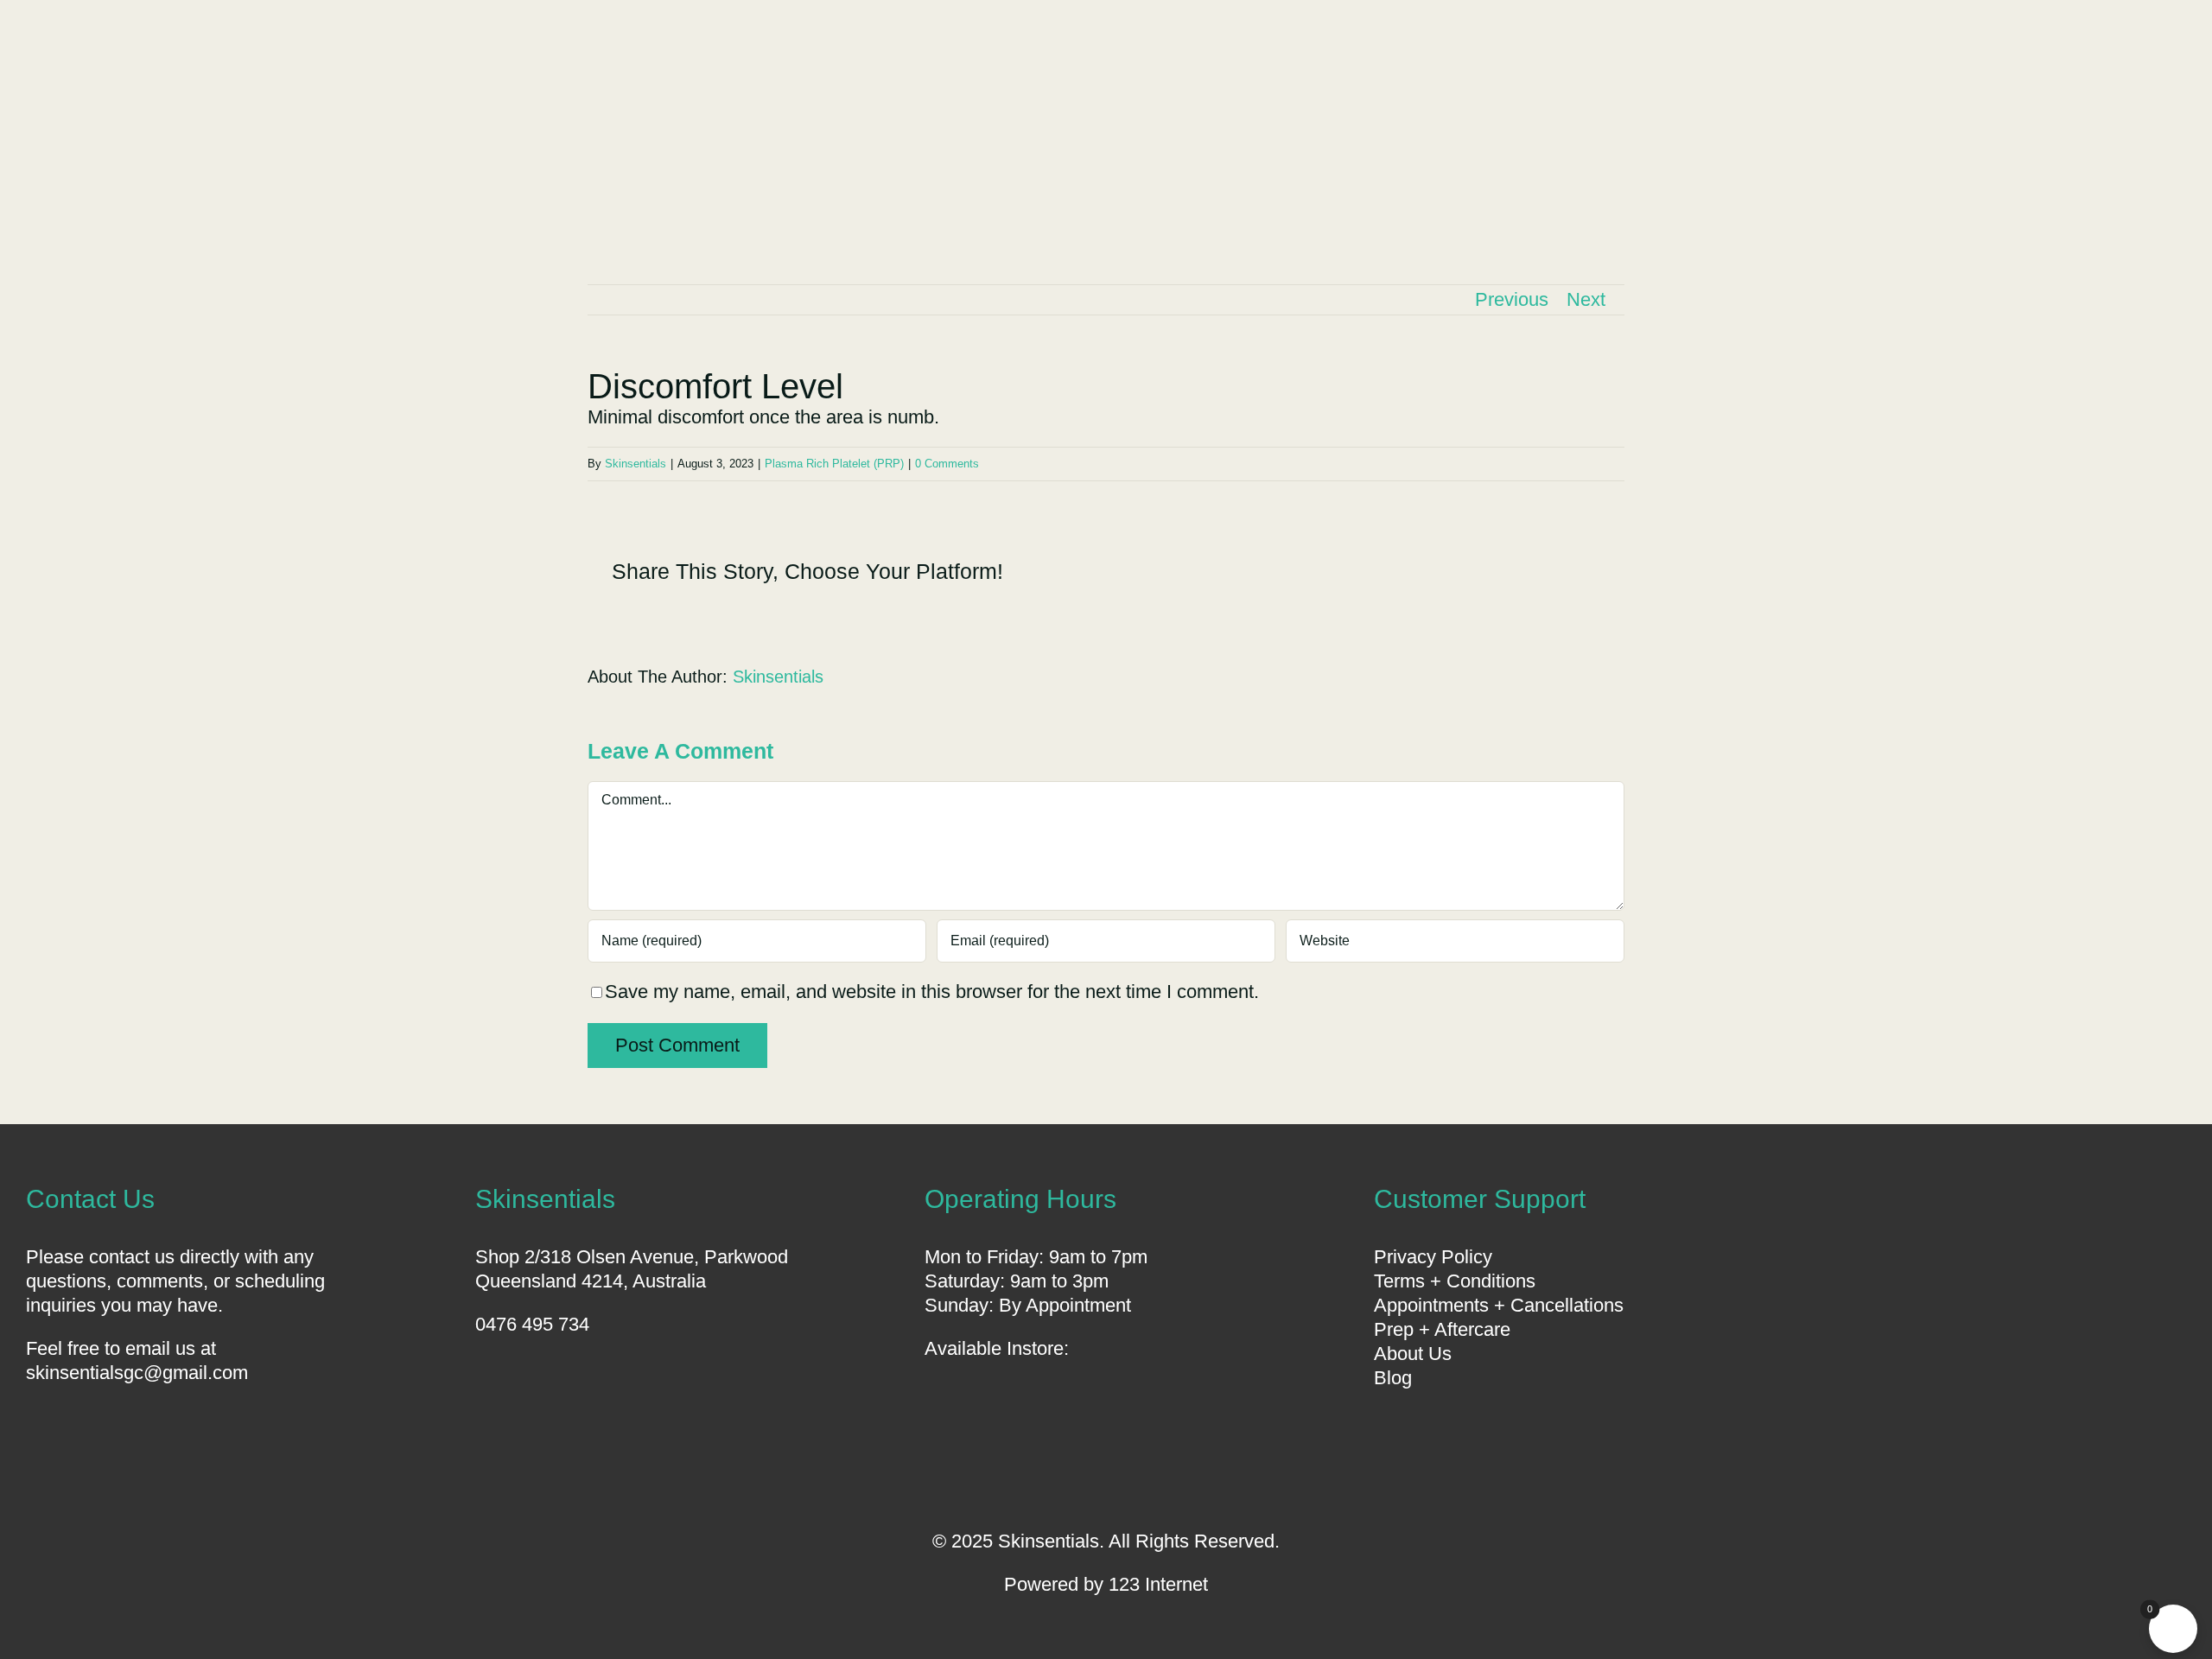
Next (1586, 299)
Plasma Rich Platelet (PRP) (834, 464)
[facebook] (1077, 1476)
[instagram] (1135, 1476)
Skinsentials (636, 464)
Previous (1512, 299)
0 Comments (947, 464)
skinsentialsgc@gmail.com (137, 1373)
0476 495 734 (532, 1324)
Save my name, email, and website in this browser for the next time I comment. (932, 992)
